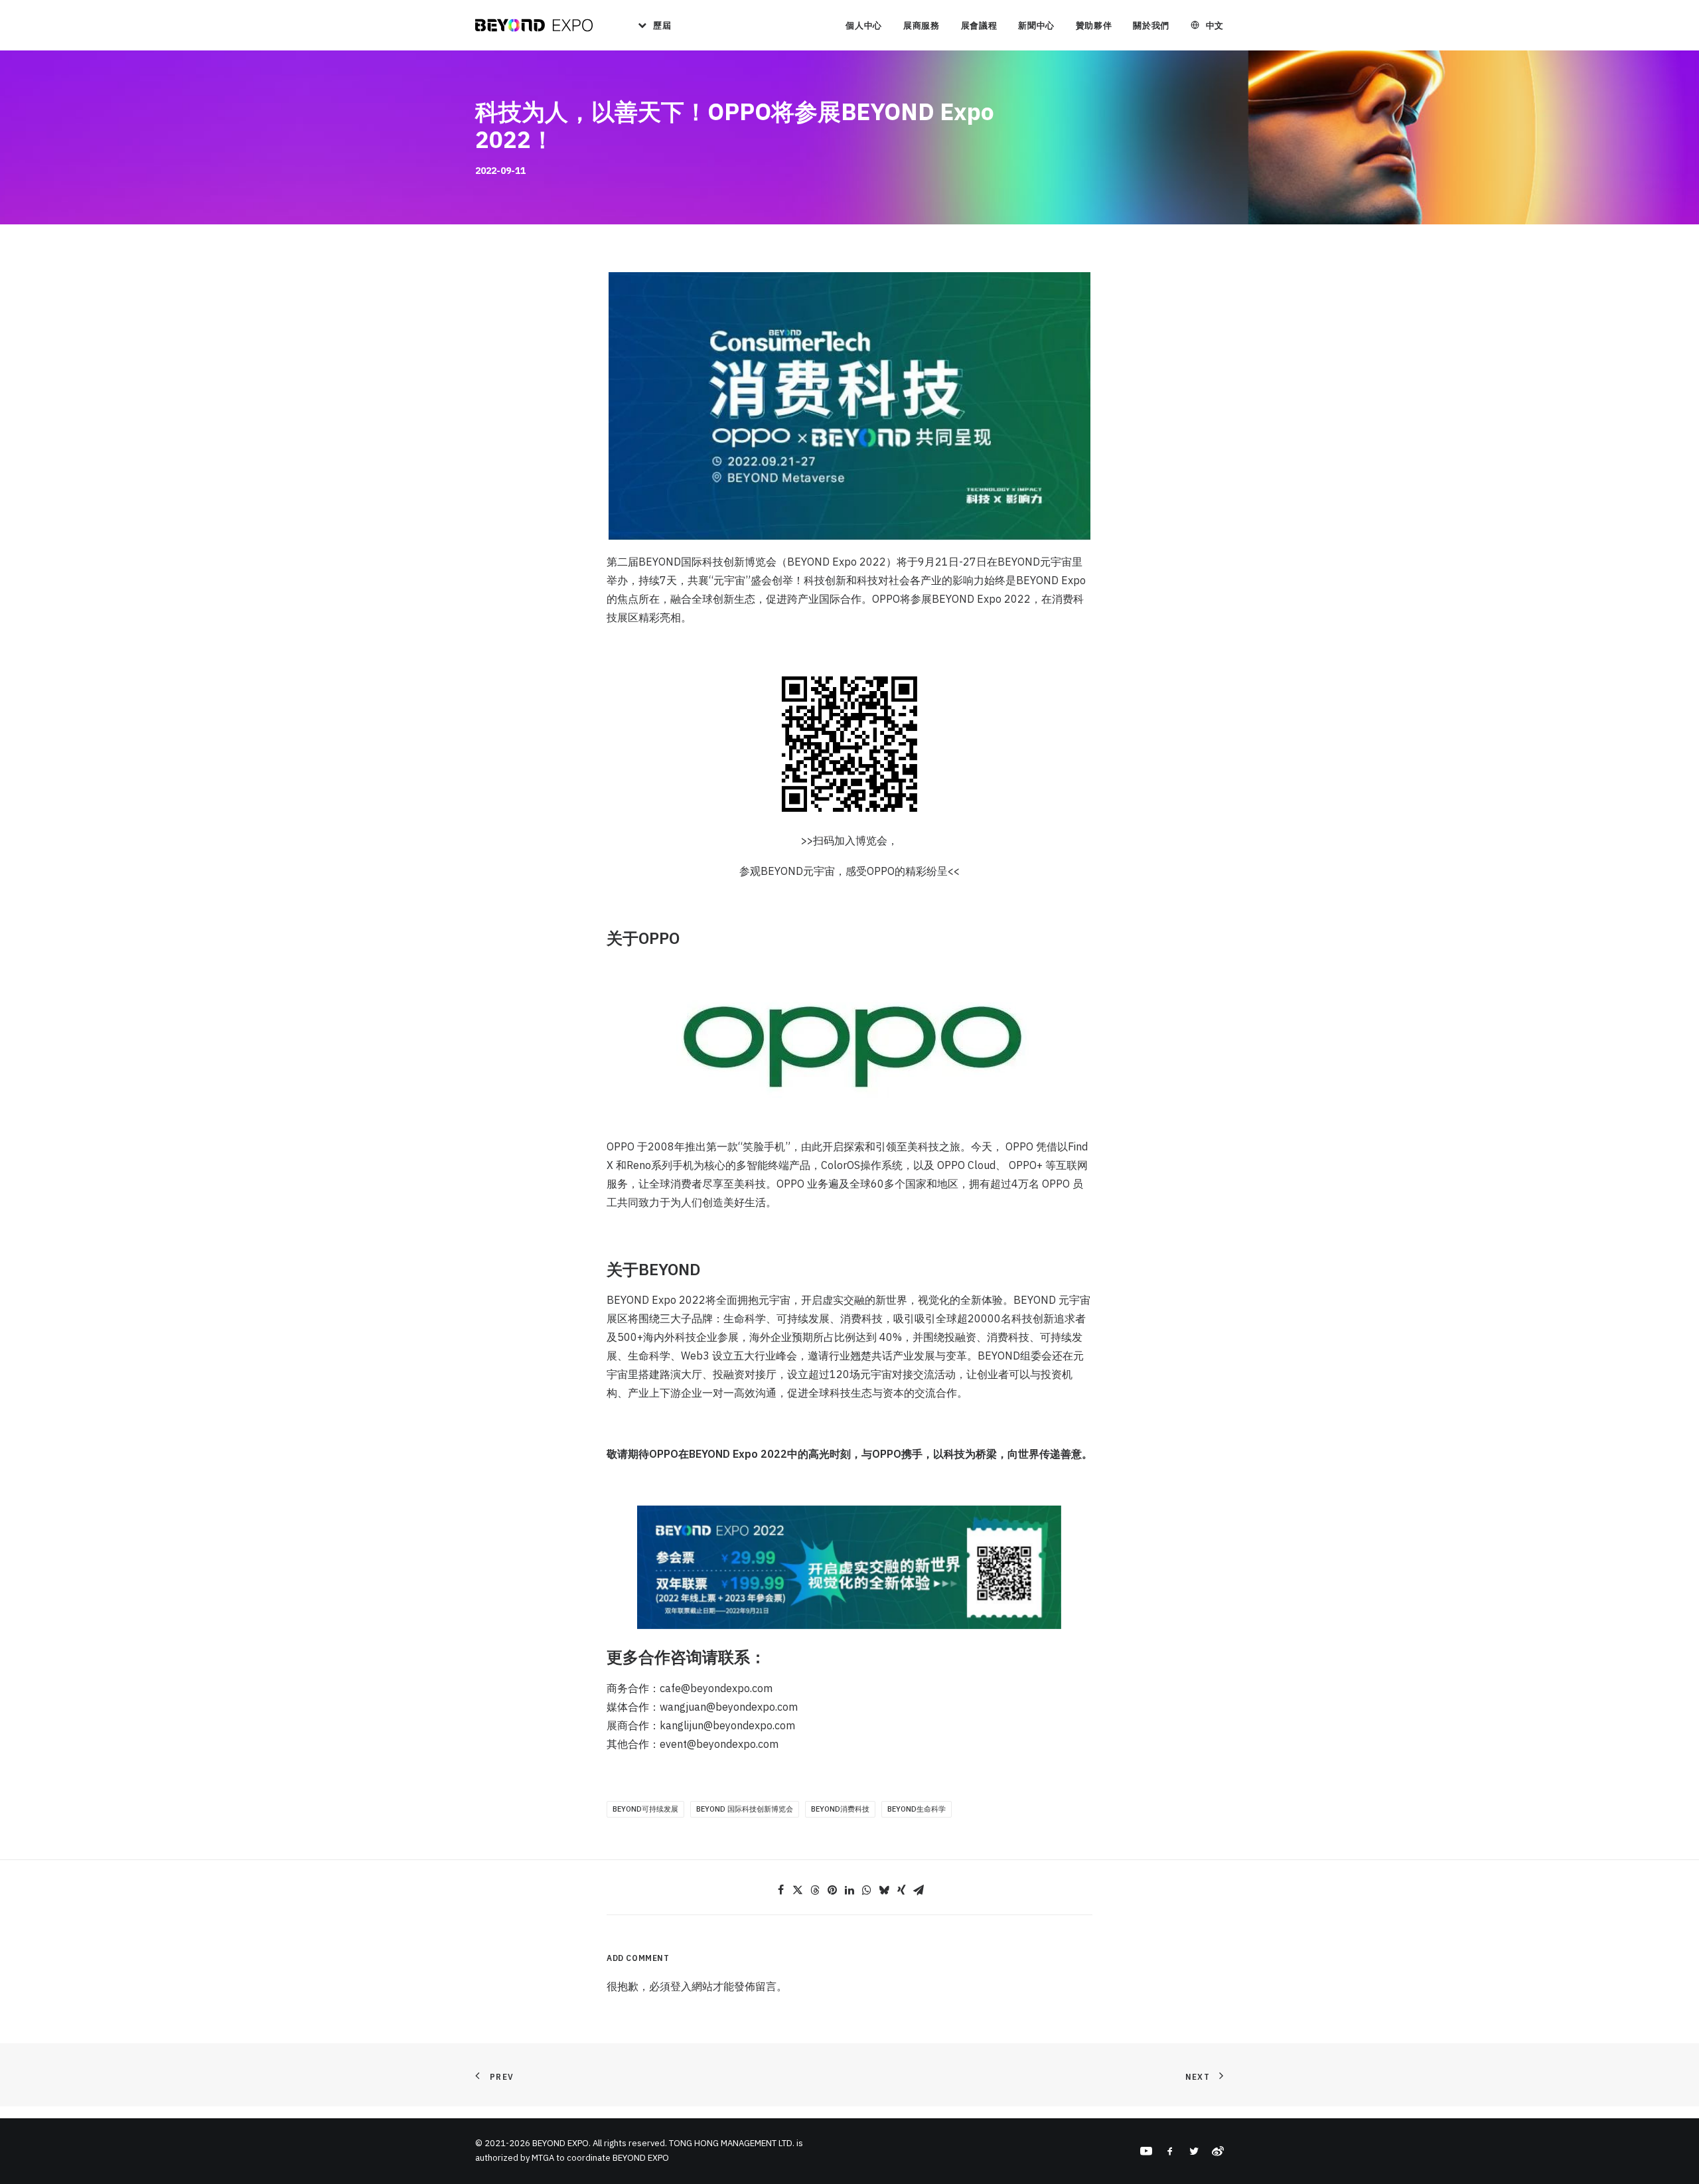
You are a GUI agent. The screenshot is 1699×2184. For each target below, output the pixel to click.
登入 (681, 1986)
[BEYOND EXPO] (534, 25)
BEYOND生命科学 (917, 1809)
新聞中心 (1036, 26)
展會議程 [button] (979, 26)
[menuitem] (650, 25)
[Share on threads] (815, 1890)
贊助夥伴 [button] (1094, 26)
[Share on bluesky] (884, 1890)
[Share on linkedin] (849, 1890)
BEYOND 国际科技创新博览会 (745, 1809)
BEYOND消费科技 (840, 1809)
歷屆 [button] (662, 26)
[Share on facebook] (780, 1890)
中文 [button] (1215, 26)
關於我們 (1151, 26)
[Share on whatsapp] (867, 1890)
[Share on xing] (901, 1890)
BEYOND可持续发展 (645, 1809)
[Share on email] (919, 1890)
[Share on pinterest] (832, 1890)
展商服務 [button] (922, 26)
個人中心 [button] (864, 26)
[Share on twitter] (798, 1890)
